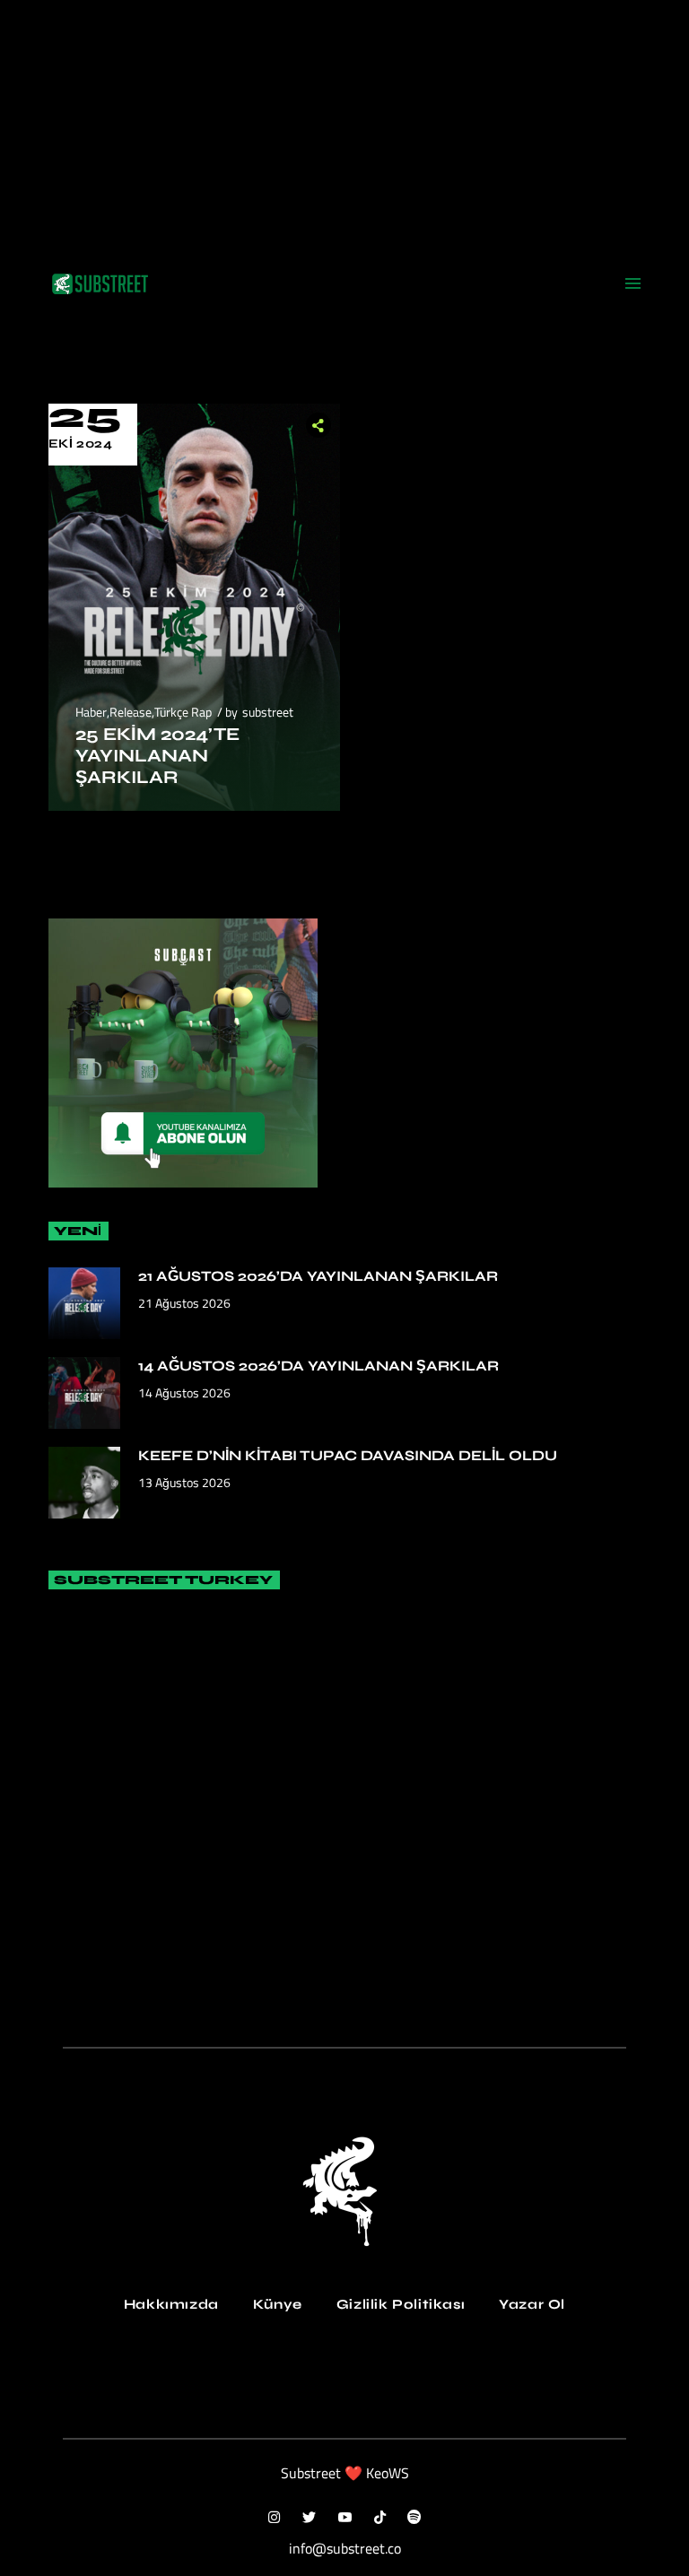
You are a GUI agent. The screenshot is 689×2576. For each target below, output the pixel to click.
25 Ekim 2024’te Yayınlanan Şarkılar (157, 756)
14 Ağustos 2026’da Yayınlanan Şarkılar (318, 1366)
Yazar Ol (532, 2304)
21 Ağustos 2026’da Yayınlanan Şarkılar (318, 1276)
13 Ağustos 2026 (184, 1482)
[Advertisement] (344, 126)
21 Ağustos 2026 (184, 1303)
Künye (278, 2304)
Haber (91, 712)
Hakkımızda (171, 2304)
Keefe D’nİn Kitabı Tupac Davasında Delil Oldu (348, 1455)
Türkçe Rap (183, 712)
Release (131, 712)
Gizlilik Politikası (401, 2304)
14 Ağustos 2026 (184, 1392)
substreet (268, 712)
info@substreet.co (345, 2548)
